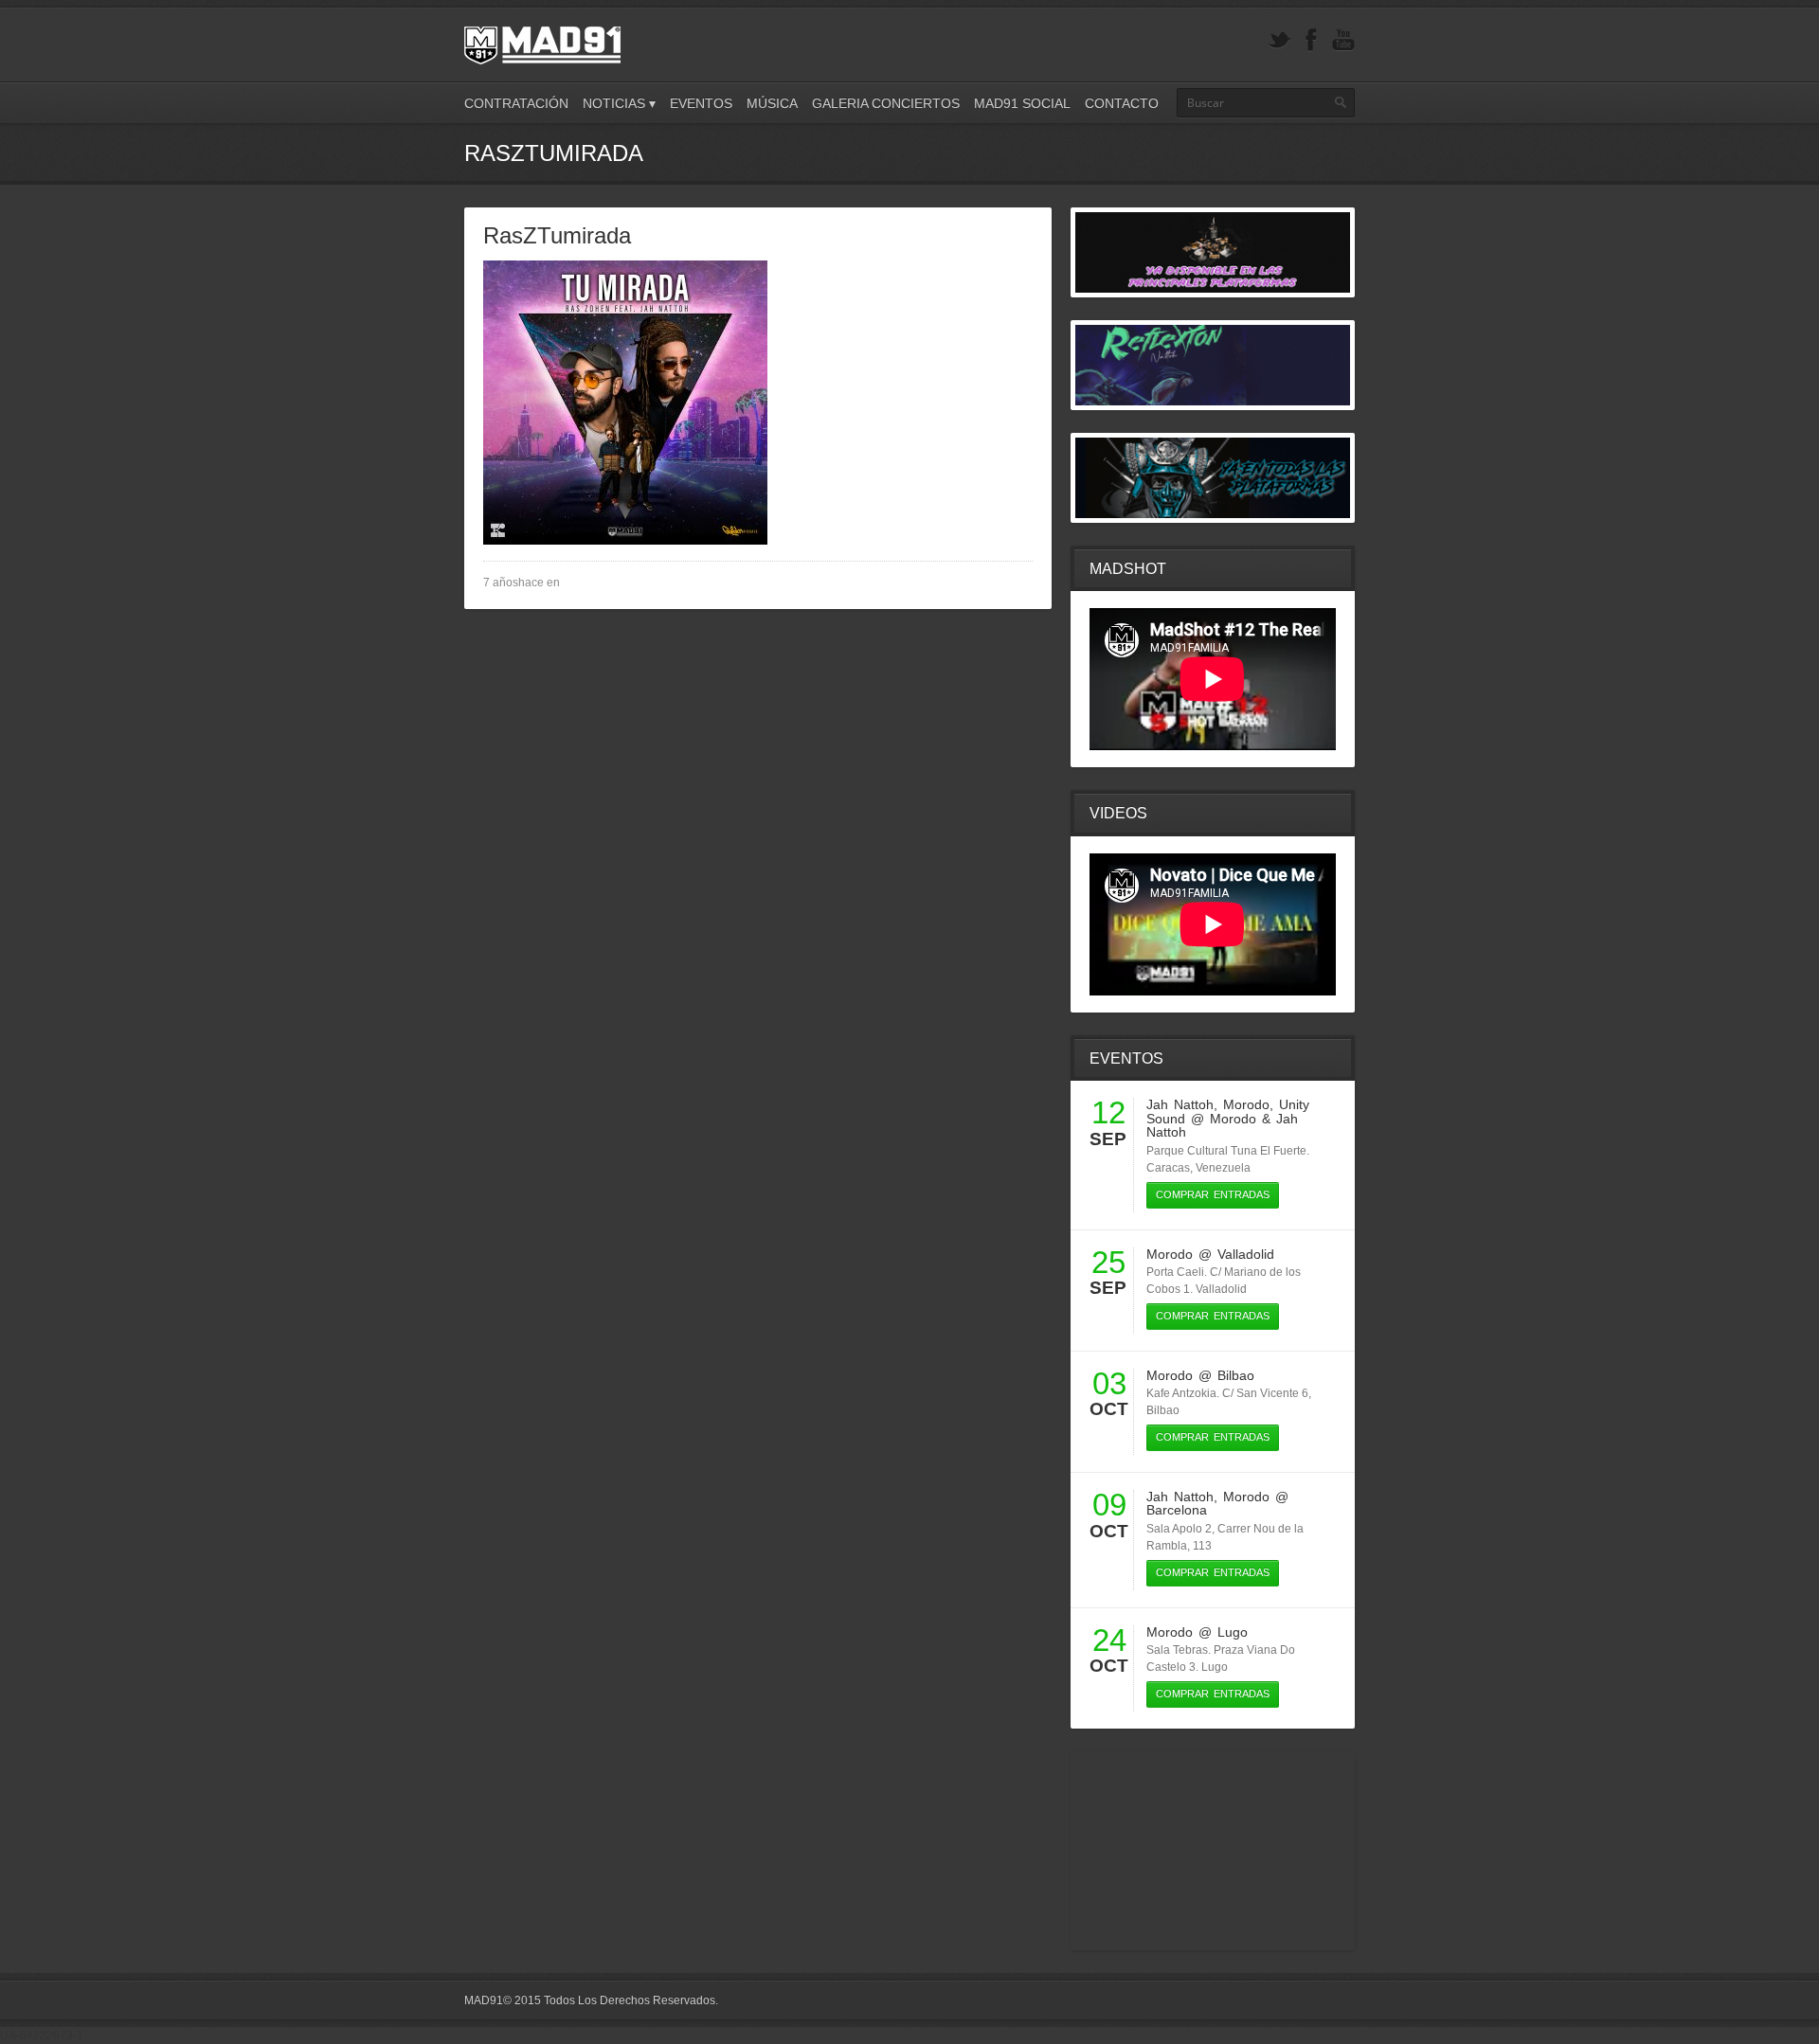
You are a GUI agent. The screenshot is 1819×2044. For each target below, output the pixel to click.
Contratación (516, 103)
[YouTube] (1343, 40)
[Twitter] (1279, 40)
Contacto (1122, 103)
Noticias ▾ (619, 103)
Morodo (1246, 1104)
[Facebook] (1311, 40)
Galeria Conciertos (886, 103)
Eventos (701, 103)
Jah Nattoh (1180, 1104)
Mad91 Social (1022, 103)
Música (772, 103)
